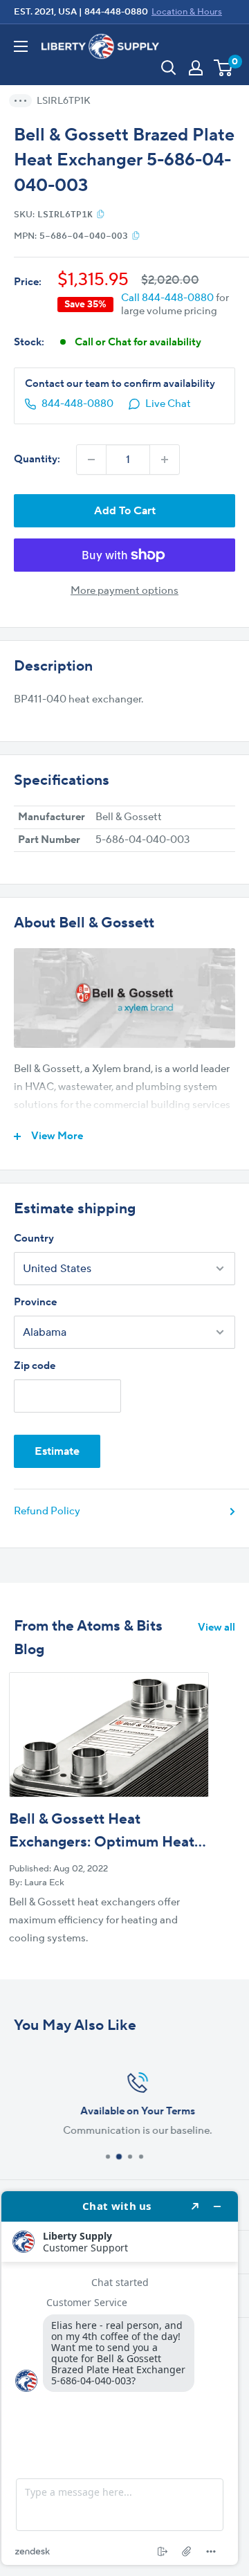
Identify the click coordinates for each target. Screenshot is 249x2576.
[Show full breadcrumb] (25, 101)
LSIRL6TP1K (64, 101)
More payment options (124, 591)
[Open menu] (21, 46)
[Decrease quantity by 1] (91, 460)
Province (35, 1302)
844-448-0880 (116, 12)
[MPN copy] (136, 235)
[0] (224, 68)
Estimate (57, 1451)
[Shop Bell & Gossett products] (124, 998)
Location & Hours (187, 12)
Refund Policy (47, 1511)
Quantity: (37, 459)
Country (34, 1239)
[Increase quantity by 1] (165, 460)
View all (216, 1627)
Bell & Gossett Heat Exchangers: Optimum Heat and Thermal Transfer (102, 1842)
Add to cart (125, 511)
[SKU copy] (101, 214)
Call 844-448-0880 (167, 298)
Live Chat (168, 404)
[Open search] (169, 68)
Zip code (35, 1366)
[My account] (196, 68)
